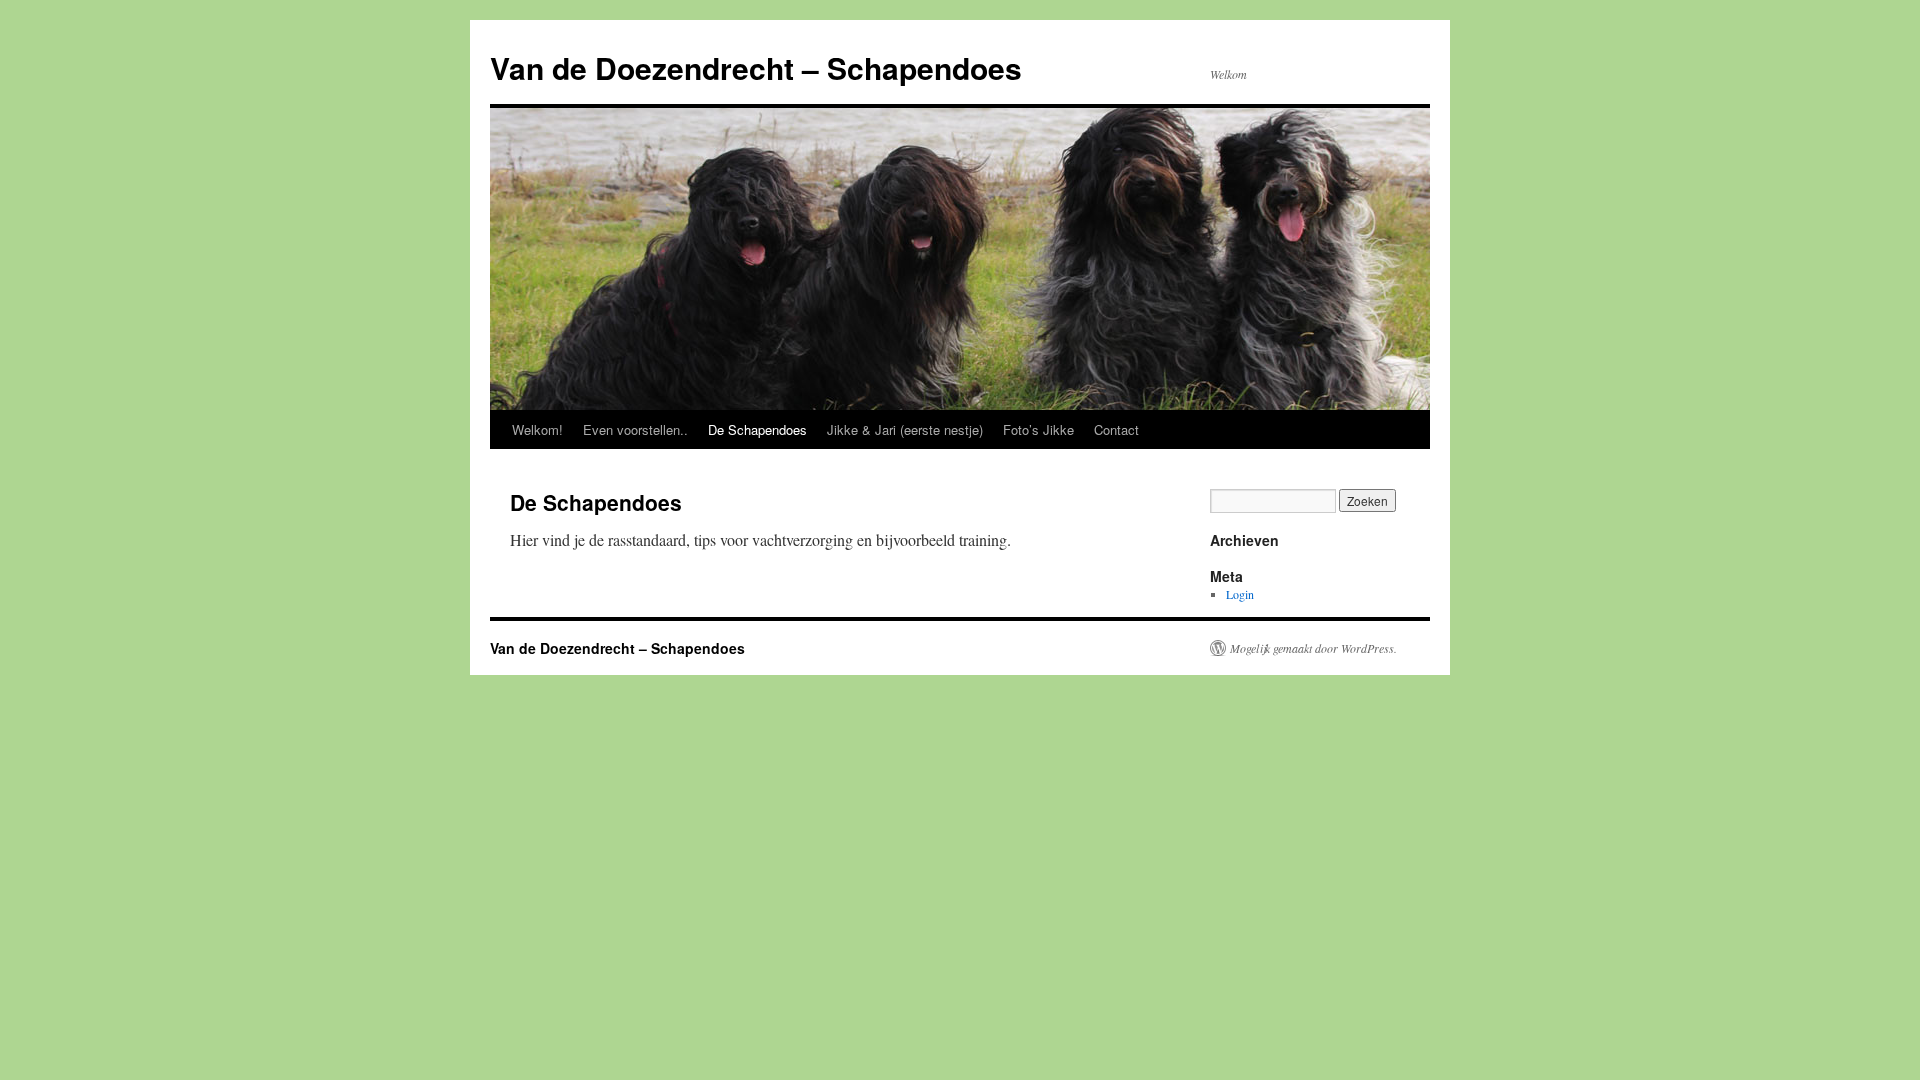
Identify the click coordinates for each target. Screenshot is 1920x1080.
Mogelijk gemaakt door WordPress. (1313, 648)
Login (1240, 594)
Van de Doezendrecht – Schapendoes (756, 67)
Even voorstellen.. (635, 429)
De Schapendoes (757, 429)
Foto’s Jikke (1038, 429)
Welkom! (537, 429)
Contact (1116, 429)
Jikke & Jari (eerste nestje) (905, 429)
